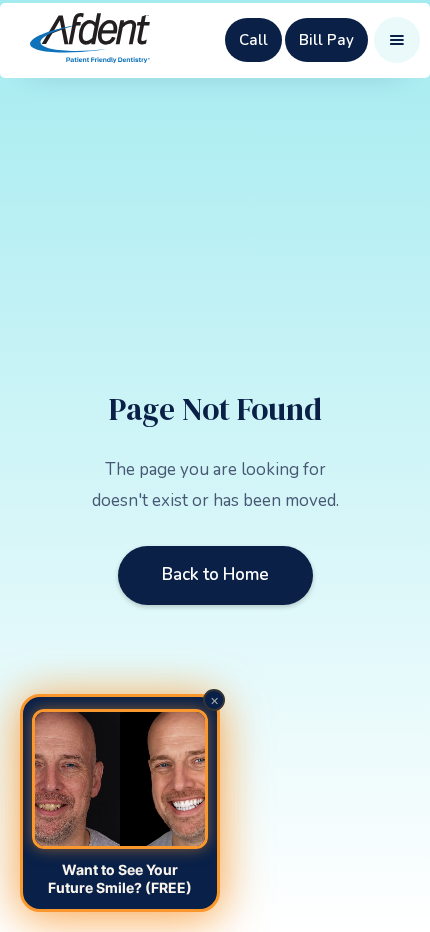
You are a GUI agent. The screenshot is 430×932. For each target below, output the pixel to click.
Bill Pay (326, 40)
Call (253, 40)
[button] (397, 40)
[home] (90, 40)
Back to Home (215, 574)
